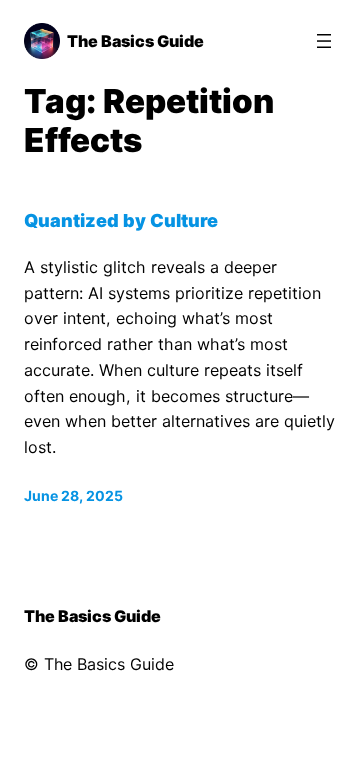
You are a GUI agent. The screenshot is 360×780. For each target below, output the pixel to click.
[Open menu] (324, 41)
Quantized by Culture (121, 220)
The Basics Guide (135, 41)
